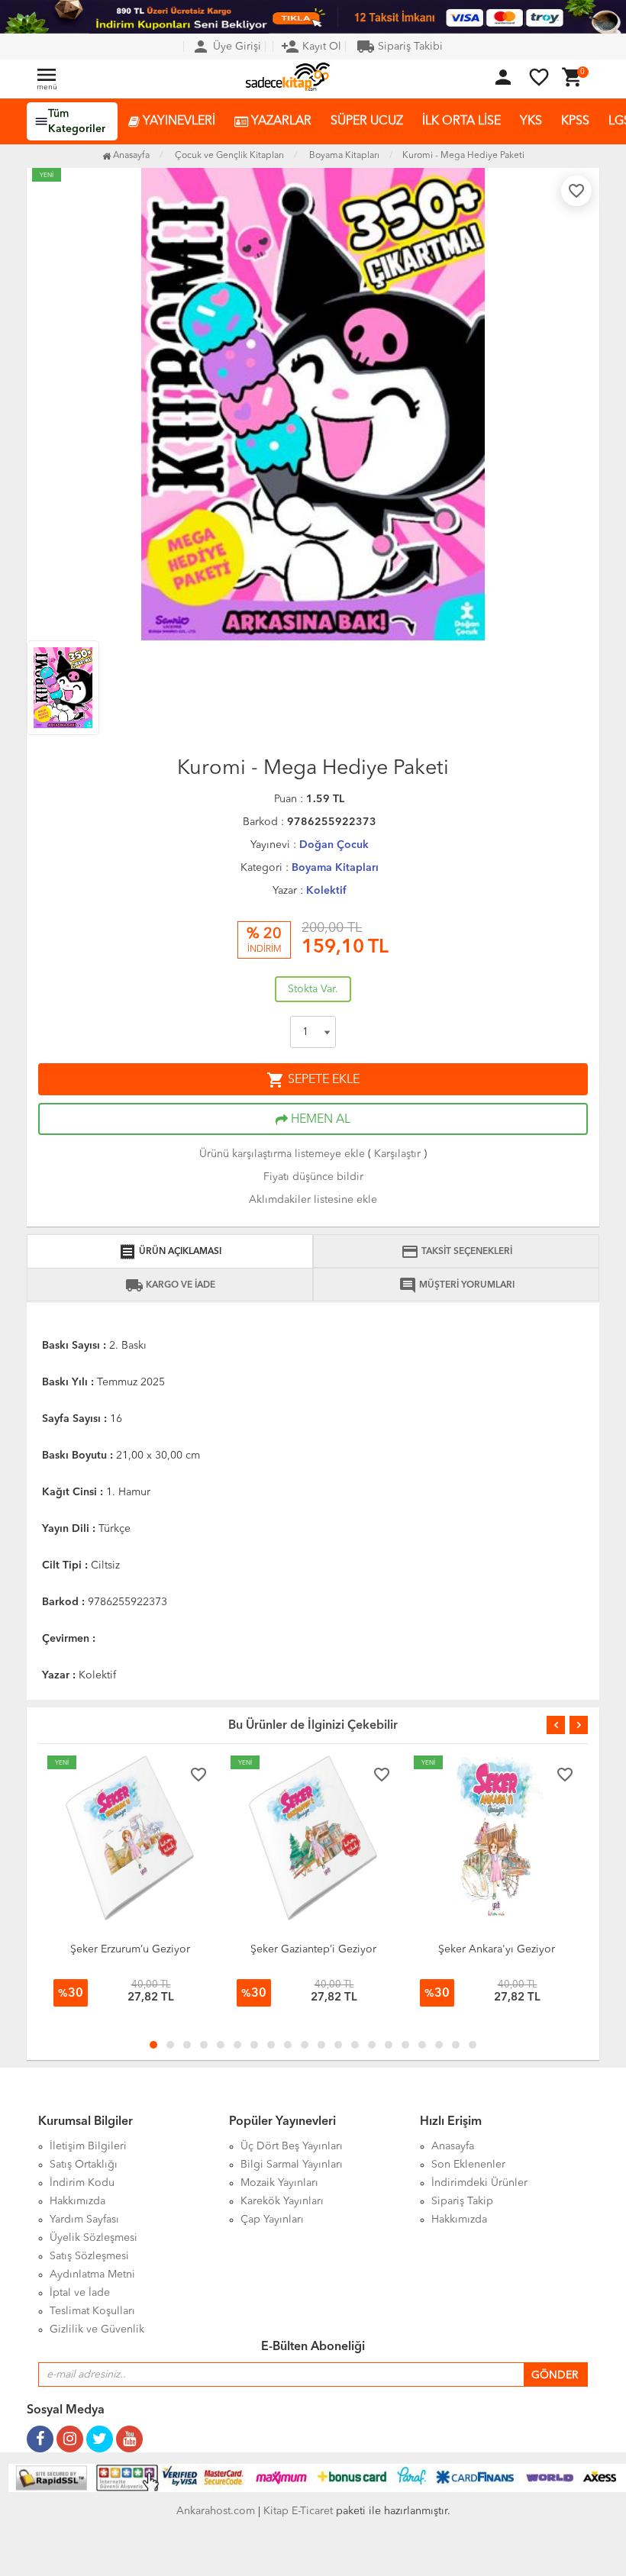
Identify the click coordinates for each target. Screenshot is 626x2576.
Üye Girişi (226, 47)
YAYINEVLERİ (177, 121)
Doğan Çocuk (334, 845)
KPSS (575, 121)
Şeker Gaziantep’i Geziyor (313, 1949)
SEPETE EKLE (313, 1080)
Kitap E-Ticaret (298, 2511)
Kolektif (326, 891)
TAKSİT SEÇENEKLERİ (457, 1252)
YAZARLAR (280, 121)
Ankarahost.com (216, 2511)
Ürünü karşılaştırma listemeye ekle (282, 1154)
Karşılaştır (397, 1154)
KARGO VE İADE (170, 1285)
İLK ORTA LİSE (461, 121)
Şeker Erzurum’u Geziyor (130, 1949)
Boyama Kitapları (335, 868)
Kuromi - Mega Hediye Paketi (463, 156)
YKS (531, 121)
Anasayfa (130, 156)
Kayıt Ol (311, 47)
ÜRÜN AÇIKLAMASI (170, 1252)
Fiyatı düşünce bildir (313, 1177)
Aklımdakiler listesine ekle (313, 1200)
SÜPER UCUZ (367, 121)
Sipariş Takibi (400, 47)
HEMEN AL (319, 1120)
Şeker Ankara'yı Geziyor (497, 1949)
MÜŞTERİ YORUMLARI (457, 1285)
